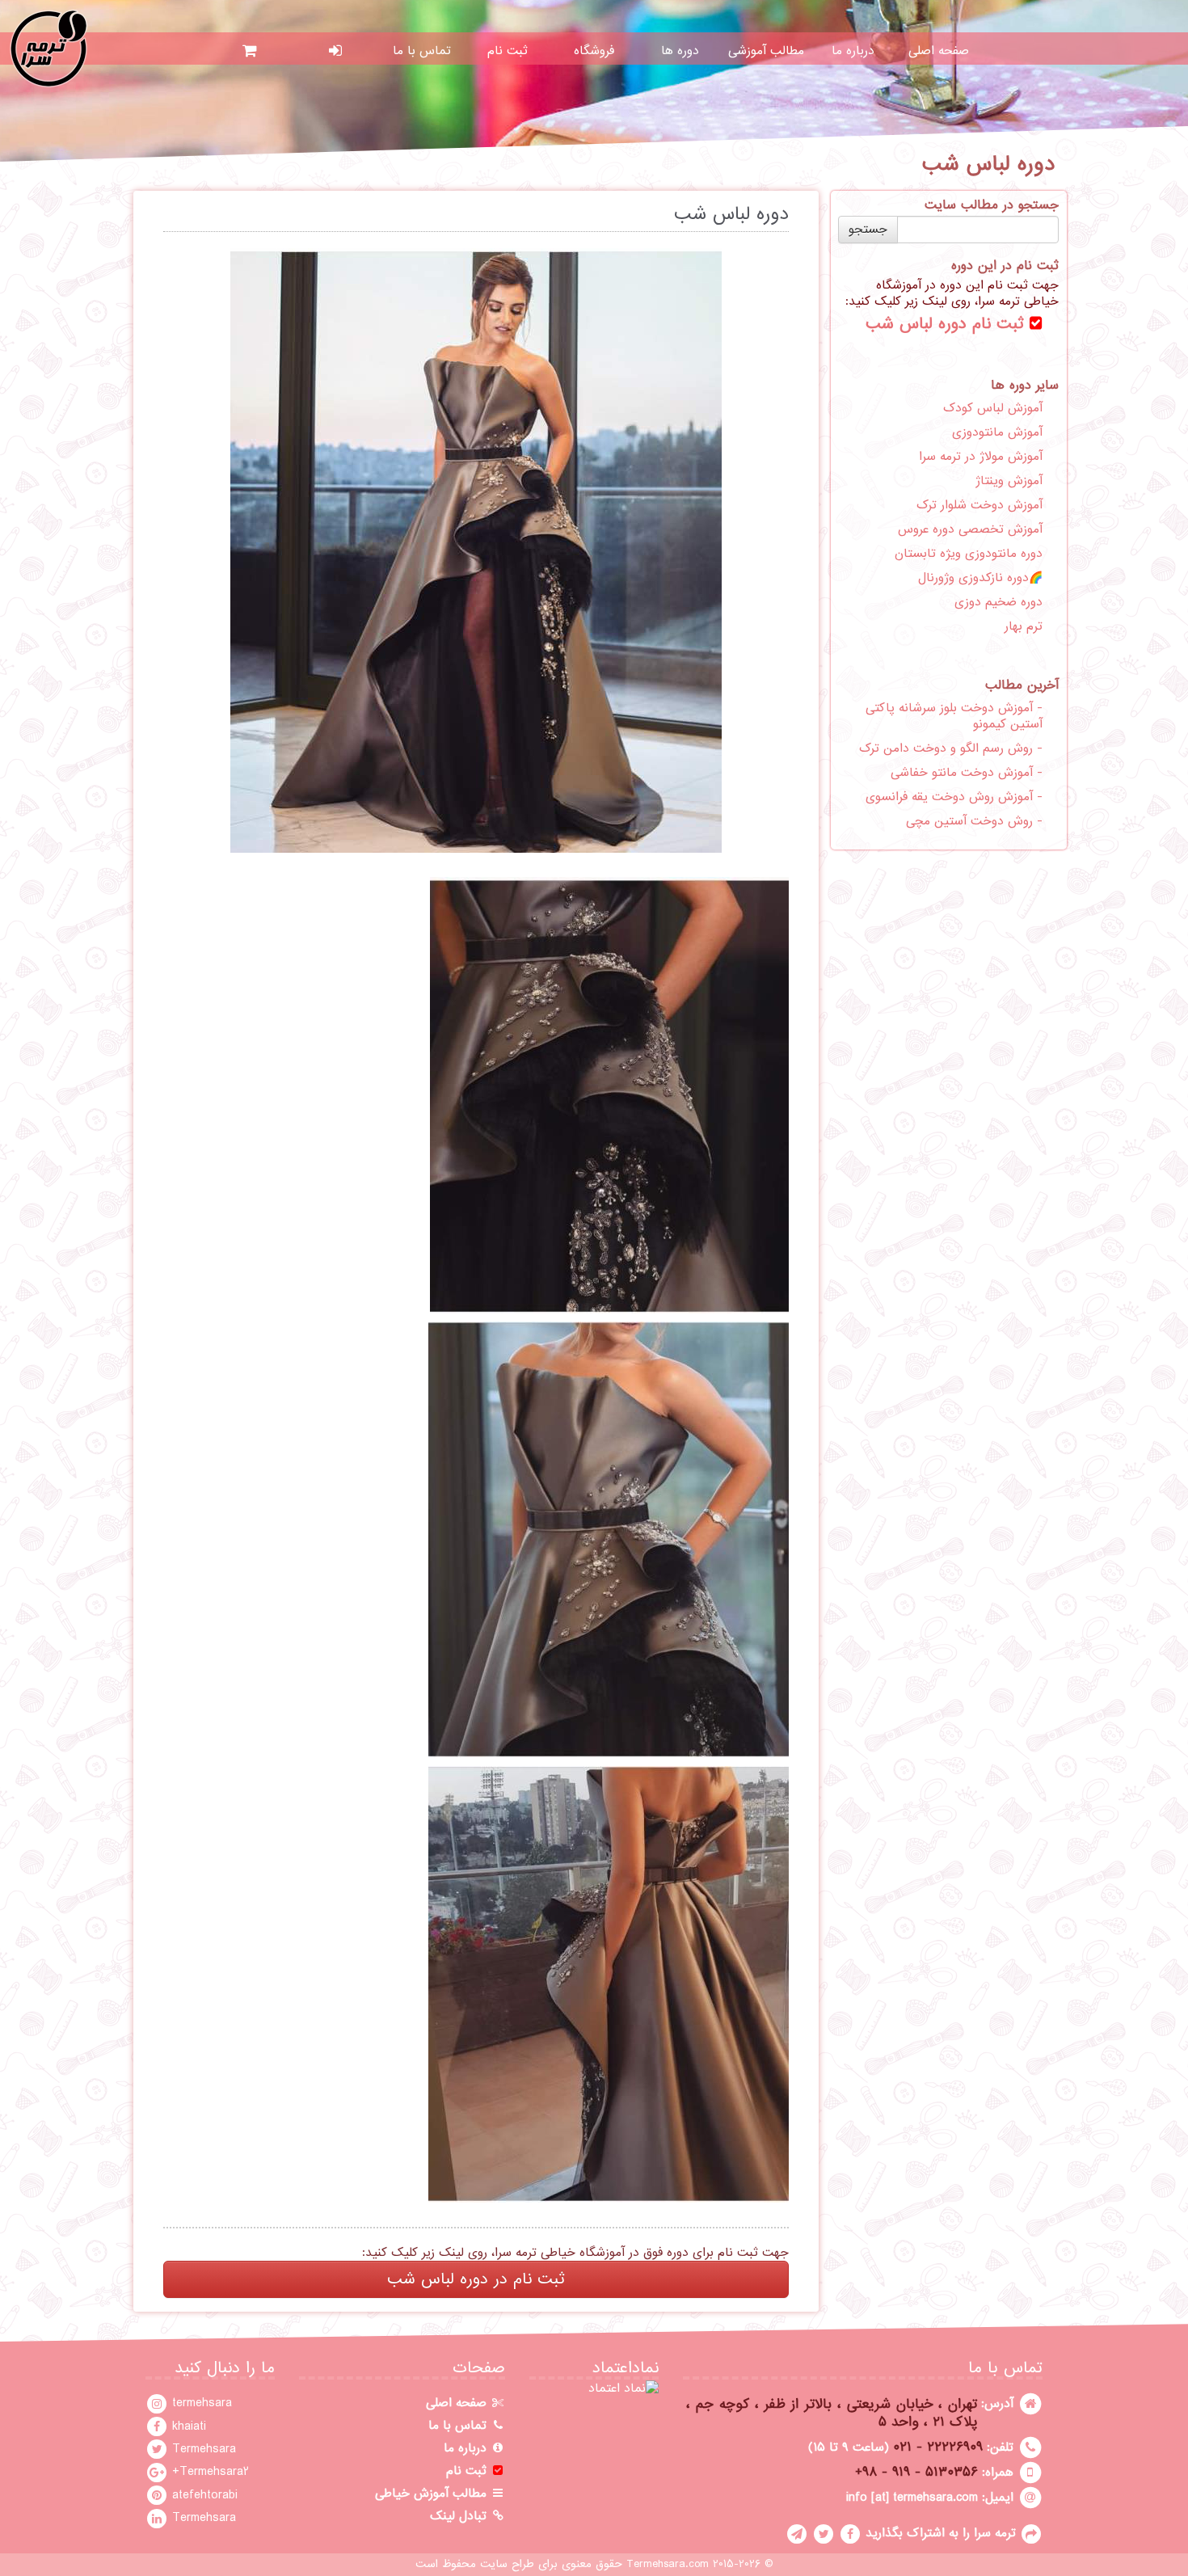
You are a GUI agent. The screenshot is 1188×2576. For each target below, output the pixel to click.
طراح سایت (507, 2564)
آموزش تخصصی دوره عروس (970, 529)
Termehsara (202, 2449)
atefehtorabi (203, 2495)
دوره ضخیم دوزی (998, 602)
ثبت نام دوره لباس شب (948, 324)
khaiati (187, 2426)
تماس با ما (422, 51)
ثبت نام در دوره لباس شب (476, 2279)
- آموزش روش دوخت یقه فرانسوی (954, 797)
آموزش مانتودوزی (997, 432)
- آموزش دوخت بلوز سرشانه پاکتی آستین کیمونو (954, 716)
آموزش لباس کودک (993, 408)
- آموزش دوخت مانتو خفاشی (967, 773)
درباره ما (853, 51)
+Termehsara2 (209, 2472)
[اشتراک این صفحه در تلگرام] (797, 2533)
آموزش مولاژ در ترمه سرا (981, 457)
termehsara (200, 2403)
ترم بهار (1024, 626)
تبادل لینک (460, 2516)
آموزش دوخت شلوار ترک (979, 505)
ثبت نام (508, 51)
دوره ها (680, 51)
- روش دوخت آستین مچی (974, 821)
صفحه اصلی (939, 51)
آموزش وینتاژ (1009, 481)
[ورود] (336, 51)
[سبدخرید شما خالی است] (249, 51)
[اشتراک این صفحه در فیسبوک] (850, 2533)
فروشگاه (594, 51)
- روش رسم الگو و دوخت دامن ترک (951, 748)
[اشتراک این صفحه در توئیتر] (824, 2533)
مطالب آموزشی (766, 51)
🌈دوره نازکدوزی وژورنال (980, 578)
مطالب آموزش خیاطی (433, 2494)
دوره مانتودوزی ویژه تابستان (969, 554)
